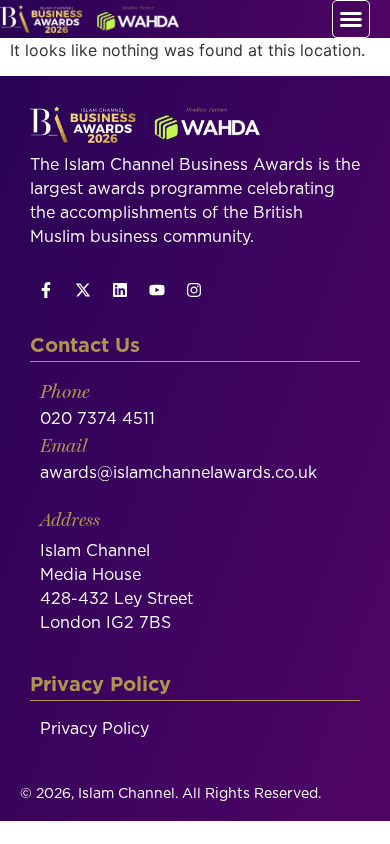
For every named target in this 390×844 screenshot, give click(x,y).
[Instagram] (194, 290)
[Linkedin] (120, 290)
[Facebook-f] (46, 290)
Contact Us (85, 346)
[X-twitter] (83, 290)
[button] (351, 19)
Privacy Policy (94, 729)
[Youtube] (157, 290)
